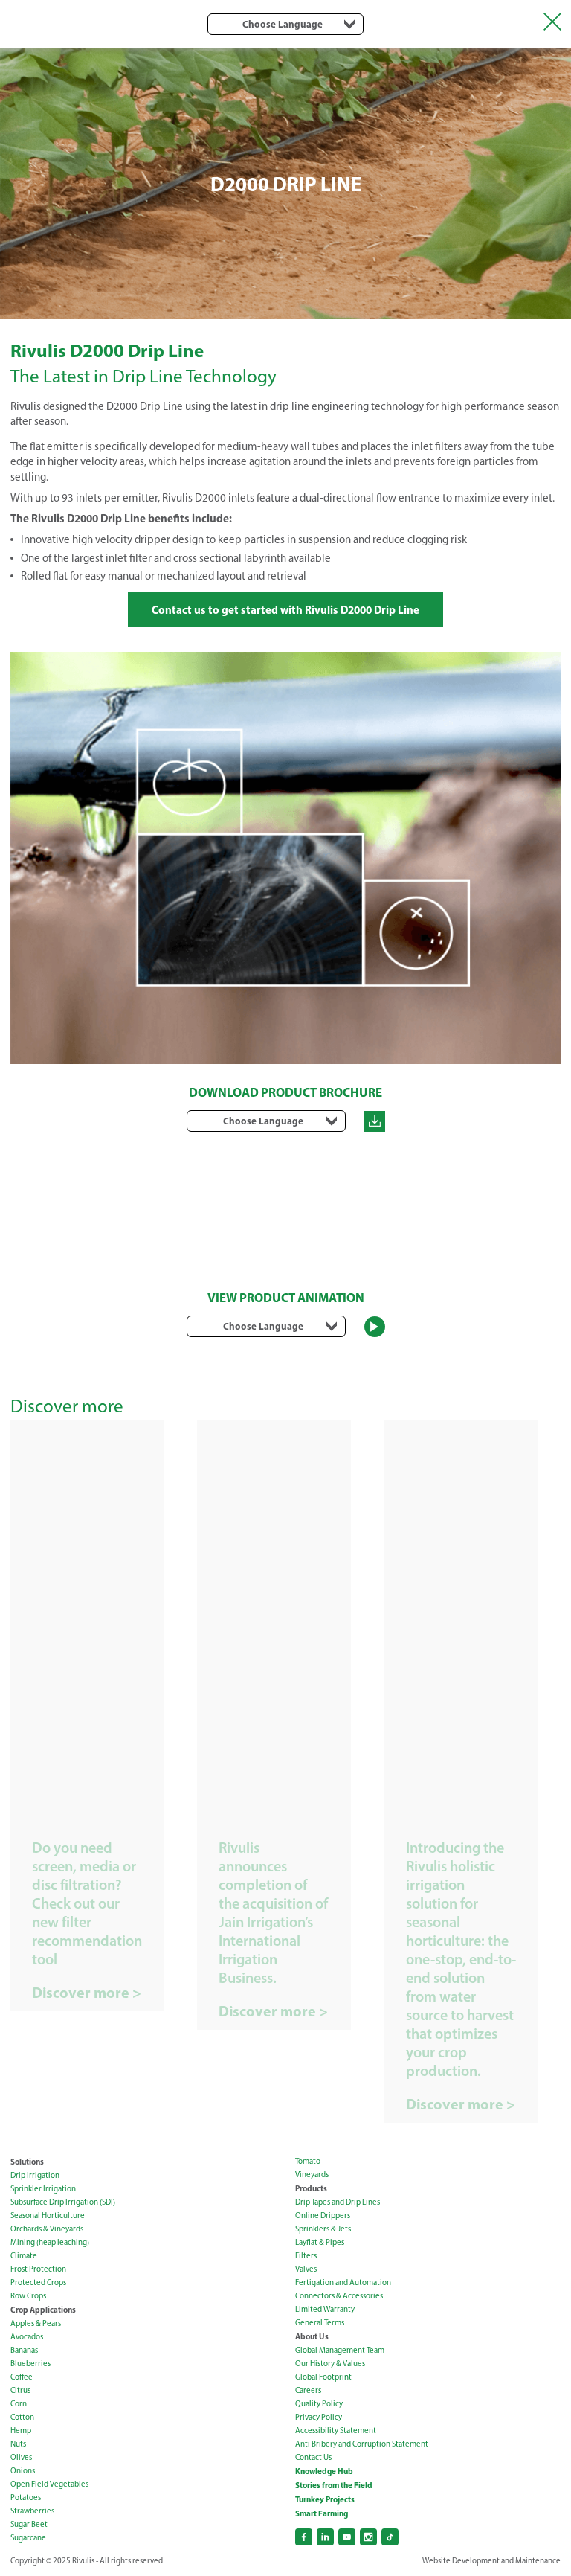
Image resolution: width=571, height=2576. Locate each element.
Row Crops (28, 2296)
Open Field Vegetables (49, 2484)
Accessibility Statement (336, 2431)
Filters (306, 2256)
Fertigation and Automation (343, 2282)
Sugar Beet (29, 2524)
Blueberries (30, 2364)
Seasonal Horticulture (48, 2215)
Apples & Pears (36, 2323)
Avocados (27, 2337)
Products (311, 2188)
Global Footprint (323, 2377)
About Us (312, 2336)
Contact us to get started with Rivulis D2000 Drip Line (285, 610)
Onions (23, 2471)
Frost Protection (38, 2269)
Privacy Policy (319, 2417)
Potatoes (26, 2497)
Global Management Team (340, 2350)
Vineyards (312, 2175)
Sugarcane (28, 2538)
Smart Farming (322, 2513)
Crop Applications (43, 2310)
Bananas (24, 2350)
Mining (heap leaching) (50, 2242)
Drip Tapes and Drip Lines (338, 2202)
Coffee (22, 2377)
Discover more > (87, 1993)
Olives (21, 2457)
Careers (308, 2390)
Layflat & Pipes (320, 2242)
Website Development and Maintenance (491, 2561)
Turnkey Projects (325, 2499)
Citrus (20, 2390)
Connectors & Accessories (339, 2296)
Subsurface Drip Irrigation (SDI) (63, 2202)
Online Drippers (323, 2215)
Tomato (308, 2161)
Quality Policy (319, 2404)
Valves (306, 2269)
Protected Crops (38, 2282)
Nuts (18, 2444)
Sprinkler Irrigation (43, 2189)
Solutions (27, 2162)
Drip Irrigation (35, 2175)
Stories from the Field (334, 2485)
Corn (19, 2404)
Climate (24, 2256)
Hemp (21, 2431)
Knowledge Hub (324, 2471)
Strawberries (32, 2511)
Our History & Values (330, 2364)
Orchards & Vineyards (47, 2229)
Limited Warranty (325, 2309)
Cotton (22, 2417)
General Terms (320, 2323)
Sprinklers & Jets (323, 2229)
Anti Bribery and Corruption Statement (362, 2444)
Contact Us (313, 2457)
